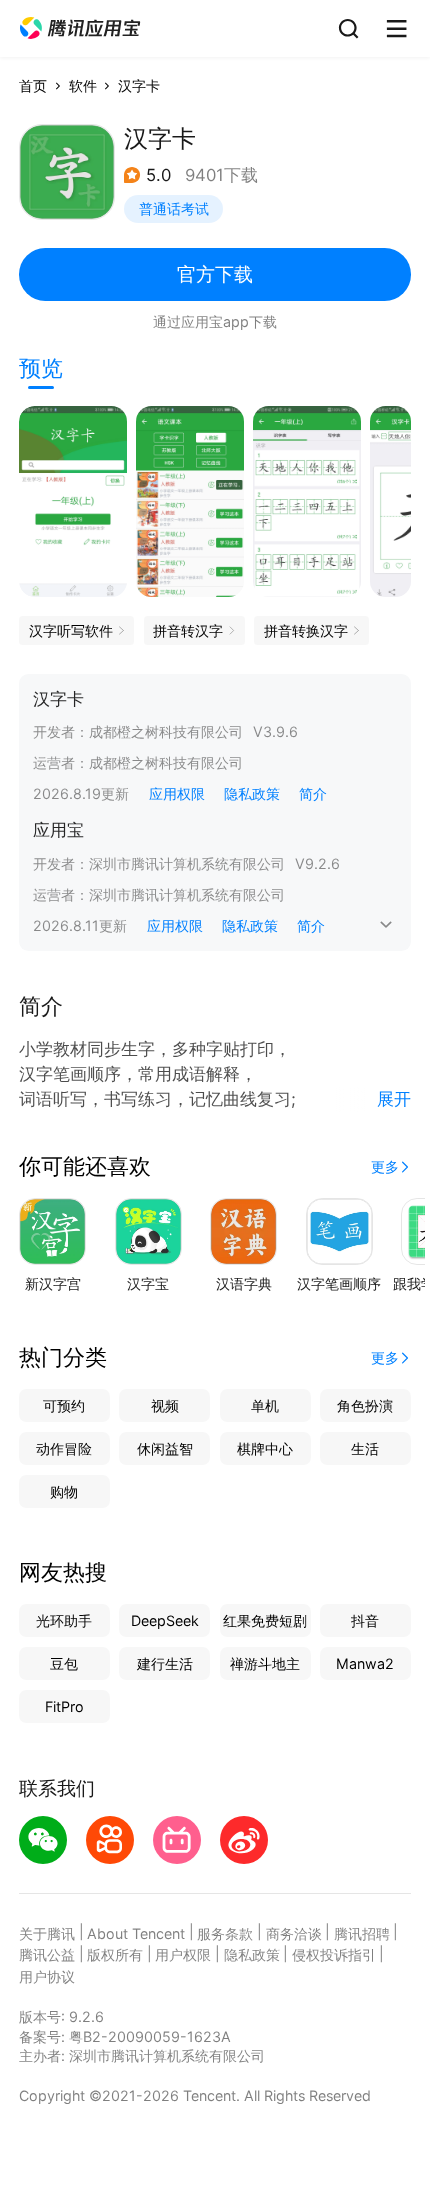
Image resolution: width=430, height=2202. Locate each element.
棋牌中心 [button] (265, 1448)
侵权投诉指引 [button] (334, 1954)
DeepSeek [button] (165, 1620)
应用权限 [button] (177, 793)
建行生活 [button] (165, 1663)
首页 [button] (33, 85)
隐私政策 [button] (252, 793)
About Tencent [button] (136, 1933)
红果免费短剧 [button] (265, 1620)
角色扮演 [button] (365, 1405)
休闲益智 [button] (165, 1448)
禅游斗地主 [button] (265, 1663)
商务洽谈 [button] (294, 1933)
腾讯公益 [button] (47, 1954)
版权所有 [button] (115, 1954)
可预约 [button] (64, 1405)
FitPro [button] (64, 1706)
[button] (80, 28)
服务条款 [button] (225, 1933)
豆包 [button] (64, 1663)
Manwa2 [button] (365, 1663)
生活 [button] (365, 1448)
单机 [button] (265, 1405)
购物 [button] (64, 1491)
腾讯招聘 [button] (362, 1933)
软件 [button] (83, 85)
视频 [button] (165, 1405)
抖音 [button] (365, 1620)
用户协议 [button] (47, 1976)
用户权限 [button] (183, 1954)
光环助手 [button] (64, 1620)
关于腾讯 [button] (47, 1933)
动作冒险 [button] (64, 1448)
